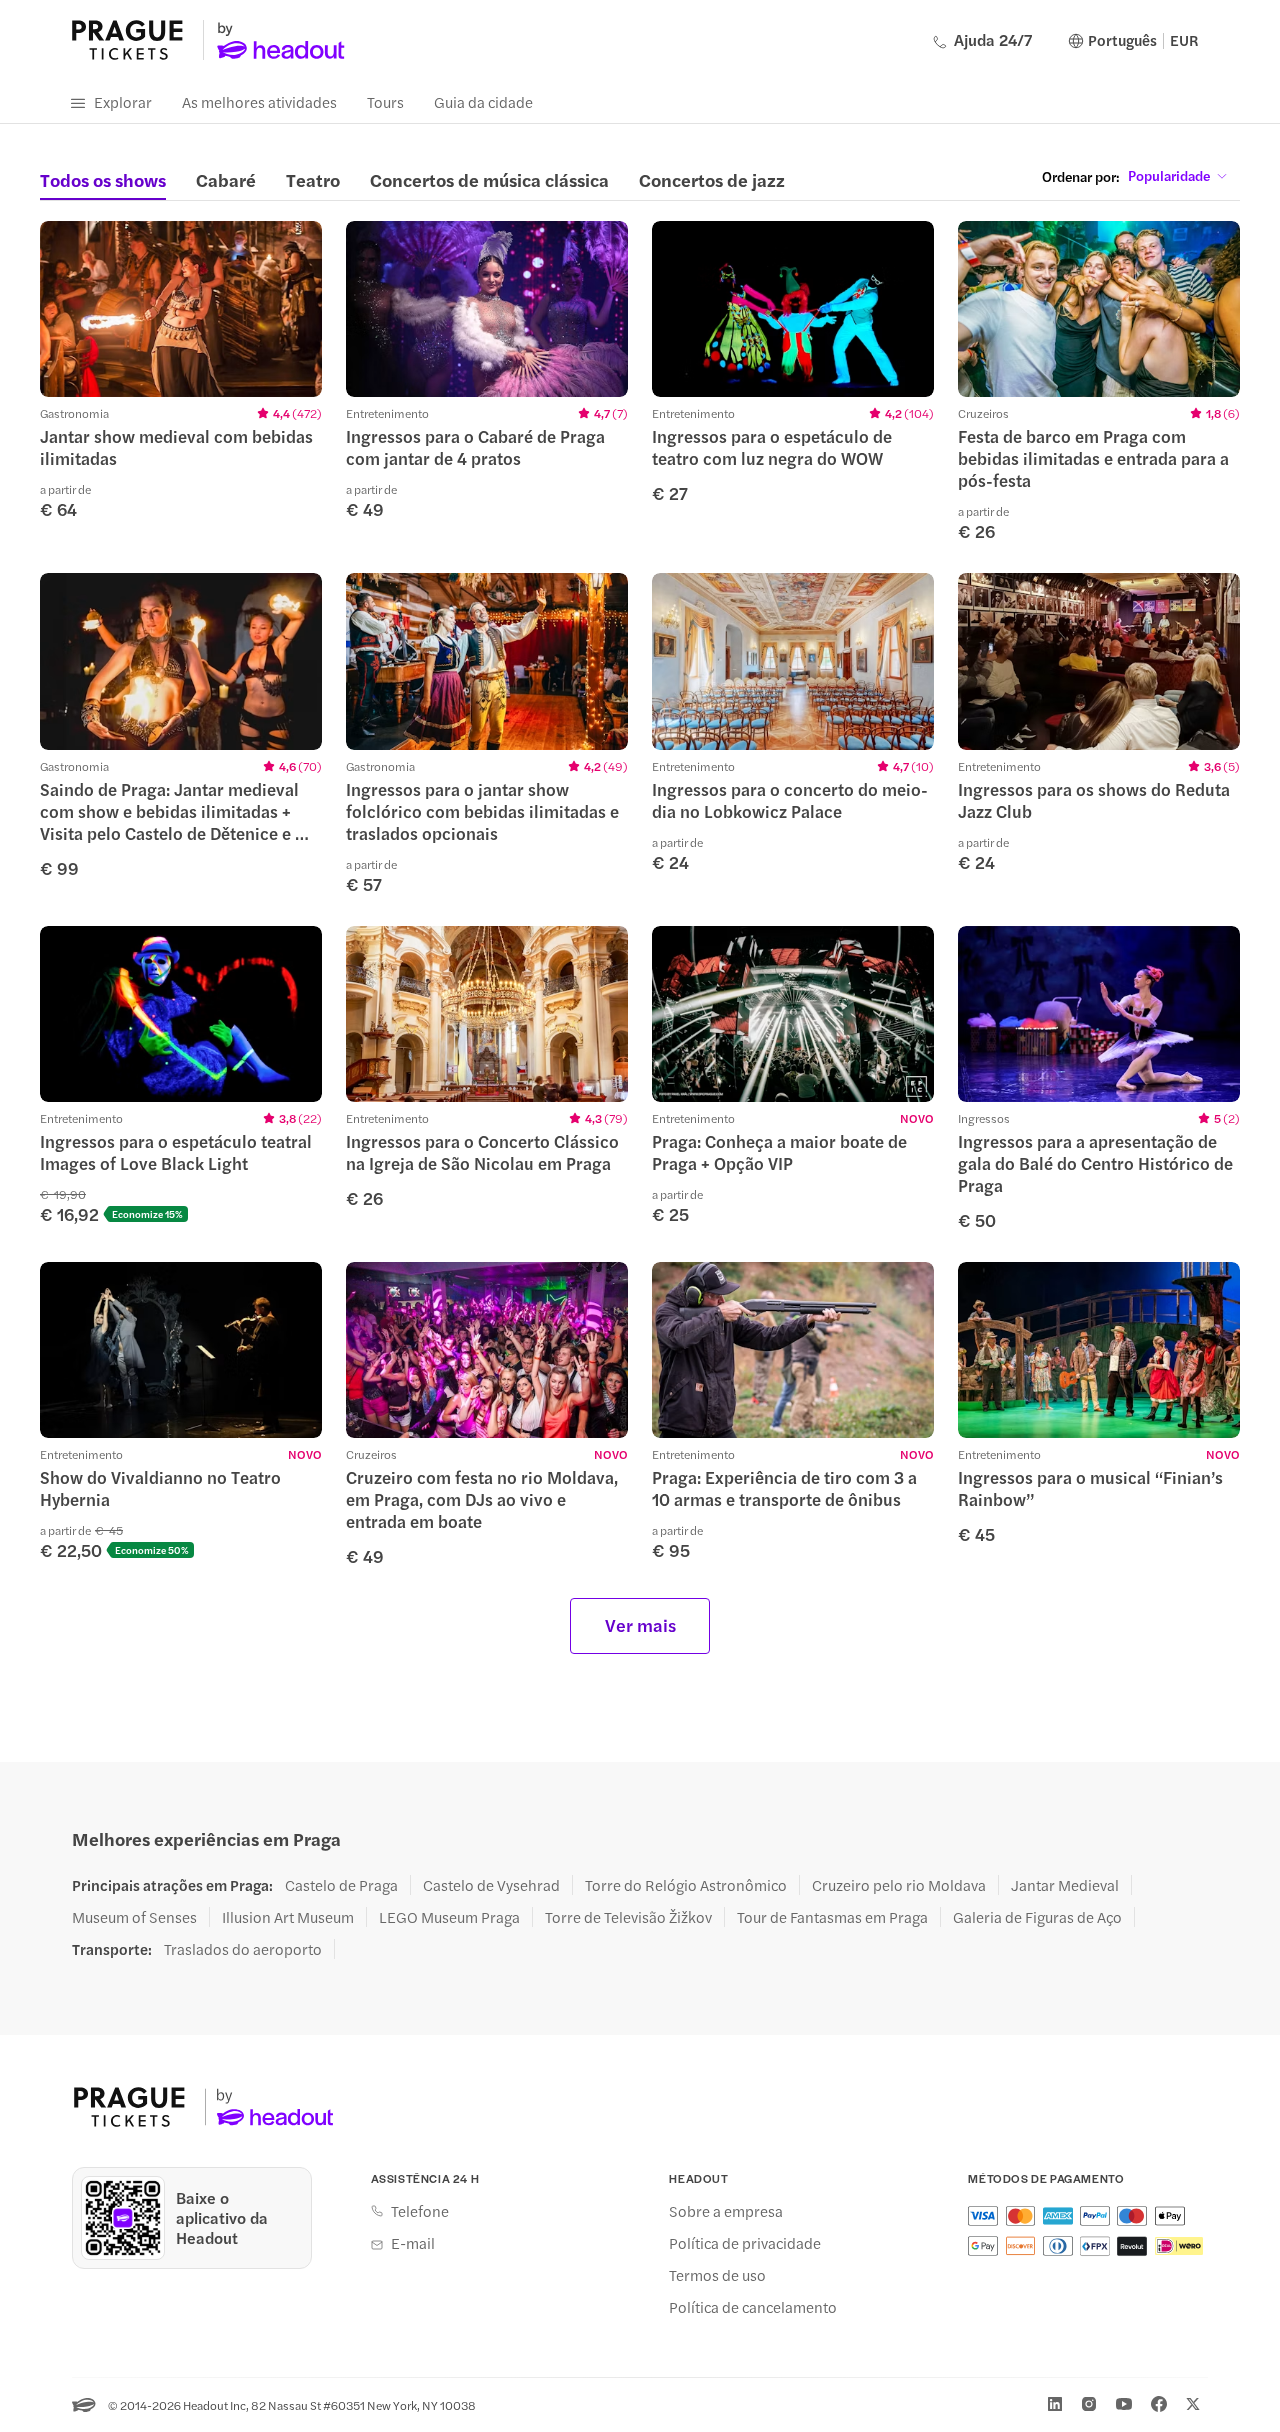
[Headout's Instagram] (1089, 2404)
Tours (385, 101)
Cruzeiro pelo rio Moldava (899, 1885)
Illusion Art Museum (288, 1917)
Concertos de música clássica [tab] (489, 180)
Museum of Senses (134, 1917)
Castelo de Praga (341, 1885)
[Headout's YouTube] (1124, 2404)
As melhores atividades (259, 101)
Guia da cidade (483, 101)
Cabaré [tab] (226, 180)
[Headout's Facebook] (1159, 2404)
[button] (181, 370)
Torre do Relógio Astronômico (686, 1885)
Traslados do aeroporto (243, 1949)
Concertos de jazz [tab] (712, 180)
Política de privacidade (745, 2243)
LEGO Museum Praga (449, 1917)
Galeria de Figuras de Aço (1037, 1917)
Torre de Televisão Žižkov (628, 1917)
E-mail (413, 2243)
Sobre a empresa (726, 2211)
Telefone (420, 2211)
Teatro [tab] (313, 180)
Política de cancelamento (753, 2307)
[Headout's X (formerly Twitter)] (1193, 2404)
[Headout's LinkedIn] (1055, 2404)
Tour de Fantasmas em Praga (832, 1917)
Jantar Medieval (1065, 1885)
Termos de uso (717, 2275)
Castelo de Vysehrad (491, 1885)
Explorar (123, 101)
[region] (181, 309)
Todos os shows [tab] (103, 180)
